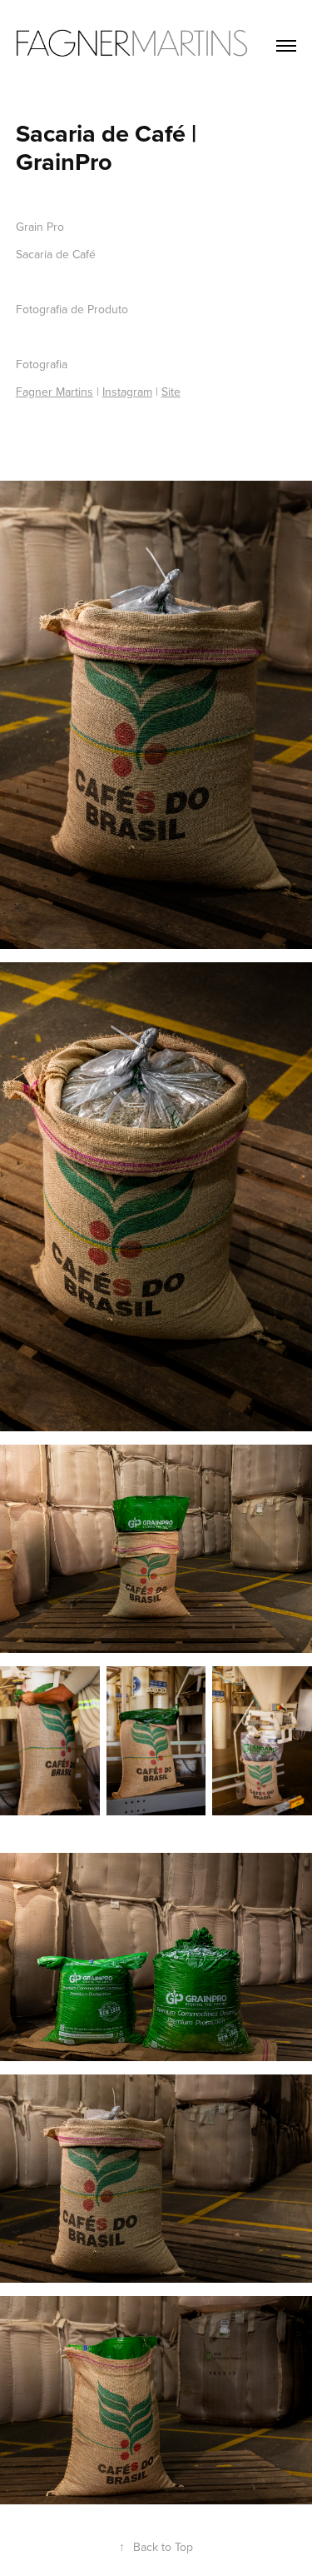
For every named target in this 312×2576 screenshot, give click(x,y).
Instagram (127, 392)
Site (171, 392)
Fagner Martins (54, 392)
